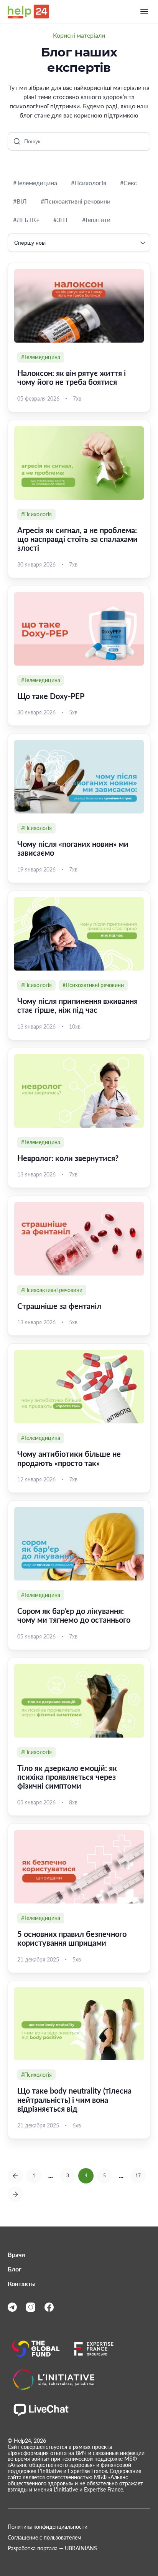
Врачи (16, 2255)
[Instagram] (31, 2307)
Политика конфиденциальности (48, 2527)
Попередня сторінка (15, 2176)
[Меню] (144, 12)
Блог (15, 2269)
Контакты (22, 2284)
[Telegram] (12, 2307)
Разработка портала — (52, 2548)
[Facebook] (49, 2307)
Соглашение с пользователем (44, 2538)
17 (138, 2176)
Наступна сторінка (15, 2194)
